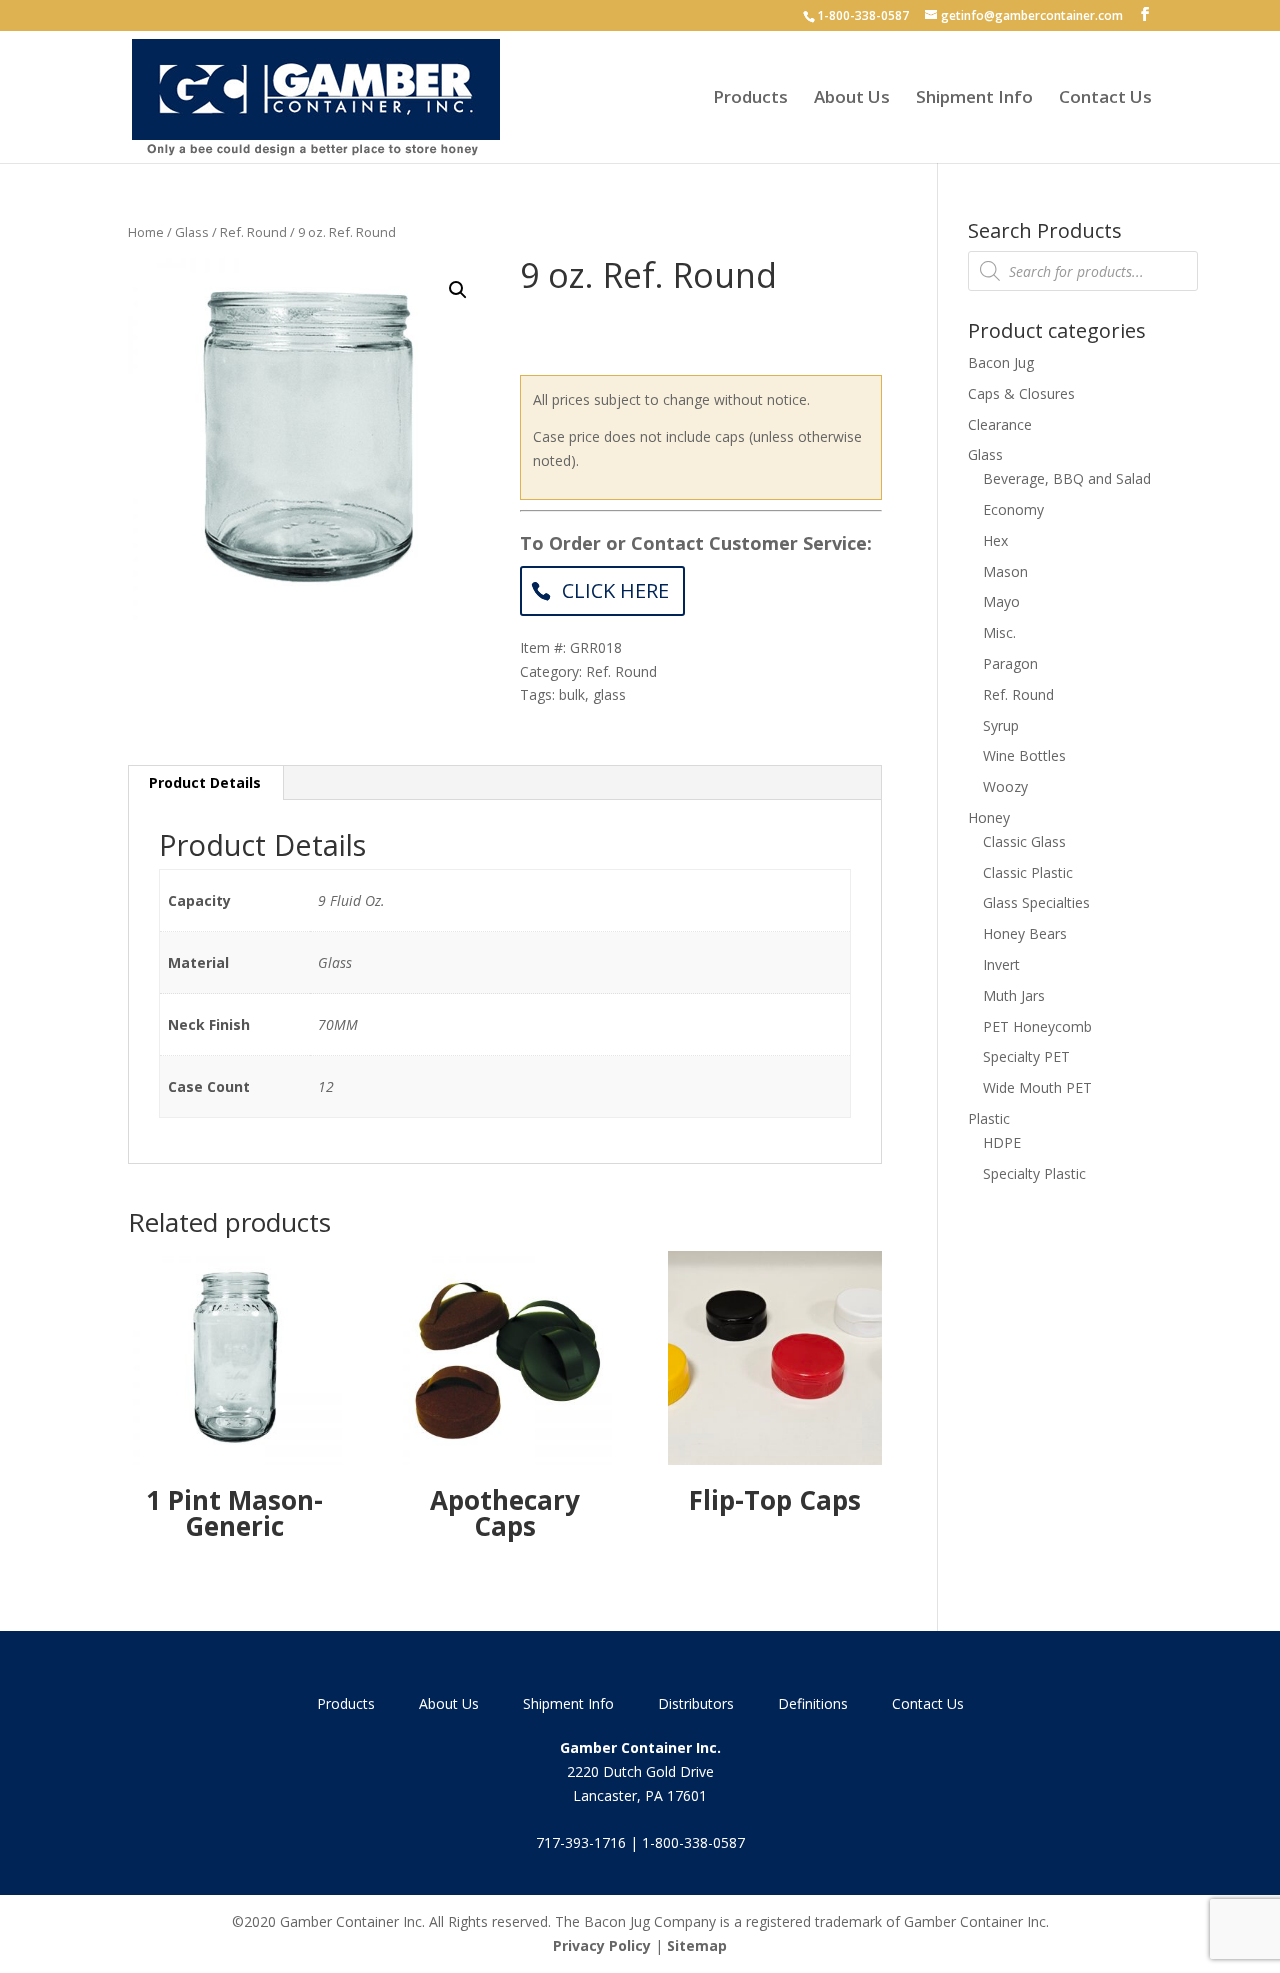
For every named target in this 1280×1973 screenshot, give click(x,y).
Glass (192, 232)
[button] (458, 290)
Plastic (989, 1118)
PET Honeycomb (1037, 1026)
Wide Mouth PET (1037, 1087)
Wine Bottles (1024, 755)
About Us (852, 99)
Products (750, 99)
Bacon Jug (1001, 362)
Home (146, 232)
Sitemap (697, 1945)
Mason (1005, 571)
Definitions (813, 1703)
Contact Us (1105, 99)
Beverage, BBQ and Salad (1067, 478)
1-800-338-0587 (863, 15)
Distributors (696, 1703)
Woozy (1005, 786)
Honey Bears (1025, 933)
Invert (1001, 964)
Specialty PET (1026, 1056)
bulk (572, 694)
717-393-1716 (581, 1842)
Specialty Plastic (1034, 1173)
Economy (1013, 509)
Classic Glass (1024, 841)
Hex (995, 540)
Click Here (615, 590)
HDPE (1002, 1142)
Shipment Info (974, 99)
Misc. (999, 632)
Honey (989, 817)
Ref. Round (253, 232)
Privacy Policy (602, 1945)
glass (609, 694)
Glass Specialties (1036, 902)
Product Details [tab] (205, 782)
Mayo (1001, 601)
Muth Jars (1014, 995)
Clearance (1000, 424)
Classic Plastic (1028, 872)
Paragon (1010, 663)
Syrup (1001, 725)
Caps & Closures (1021, 393)
